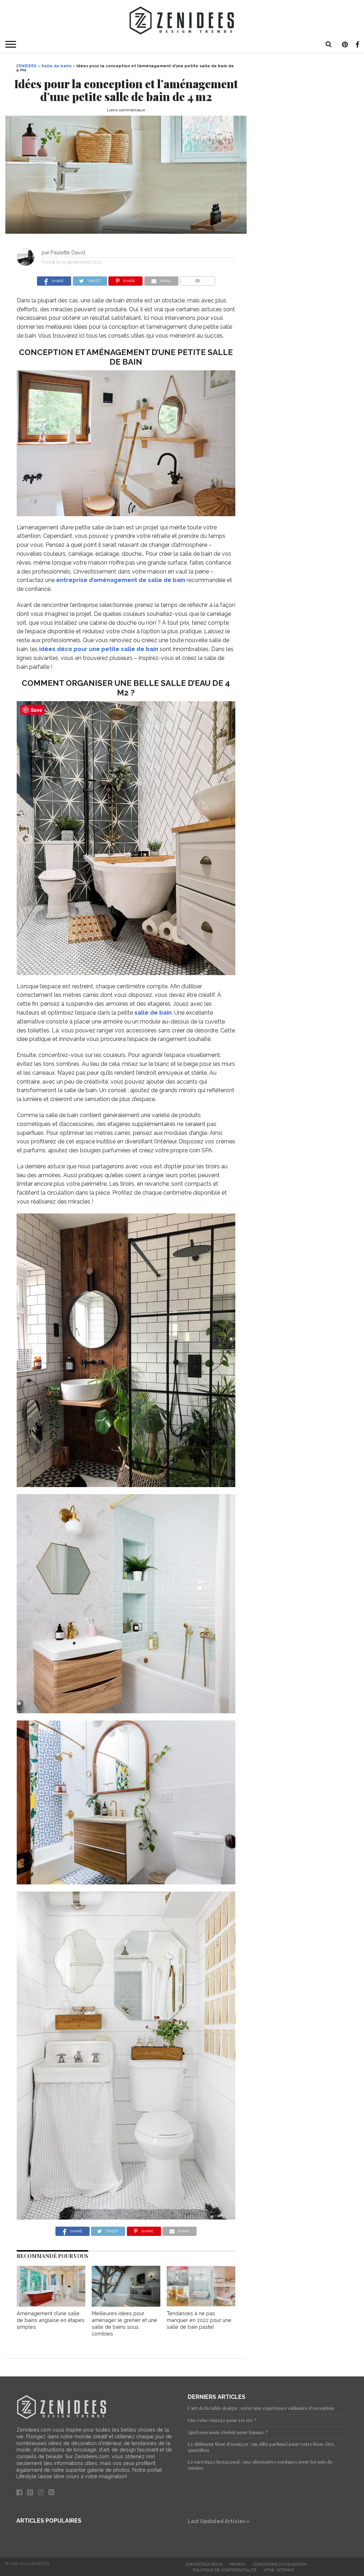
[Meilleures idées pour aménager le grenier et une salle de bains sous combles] (126, 2305)
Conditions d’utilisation (280, 2564)
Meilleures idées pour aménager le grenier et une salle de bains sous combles (124, 2323)
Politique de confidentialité (225, 2570)
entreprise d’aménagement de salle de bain (121, 580)
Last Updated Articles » (219, 2521)
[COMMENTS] (197, 279)
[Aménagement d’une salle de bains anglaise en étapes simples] (51, 2305)
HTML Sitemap (279, 2570)
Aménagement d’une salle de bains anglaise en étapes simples (51, 2320)
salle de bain (153, 1013)
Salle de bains (57, 66)
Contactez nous (204, 2564)
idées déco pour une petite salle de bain (99, 649)
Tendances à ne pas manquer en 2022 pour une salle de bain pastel (199, 2320)
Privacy (237, 2564)
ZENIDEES (26, 66)
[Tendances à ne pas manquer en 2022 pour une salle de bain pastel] (201, 2305)
